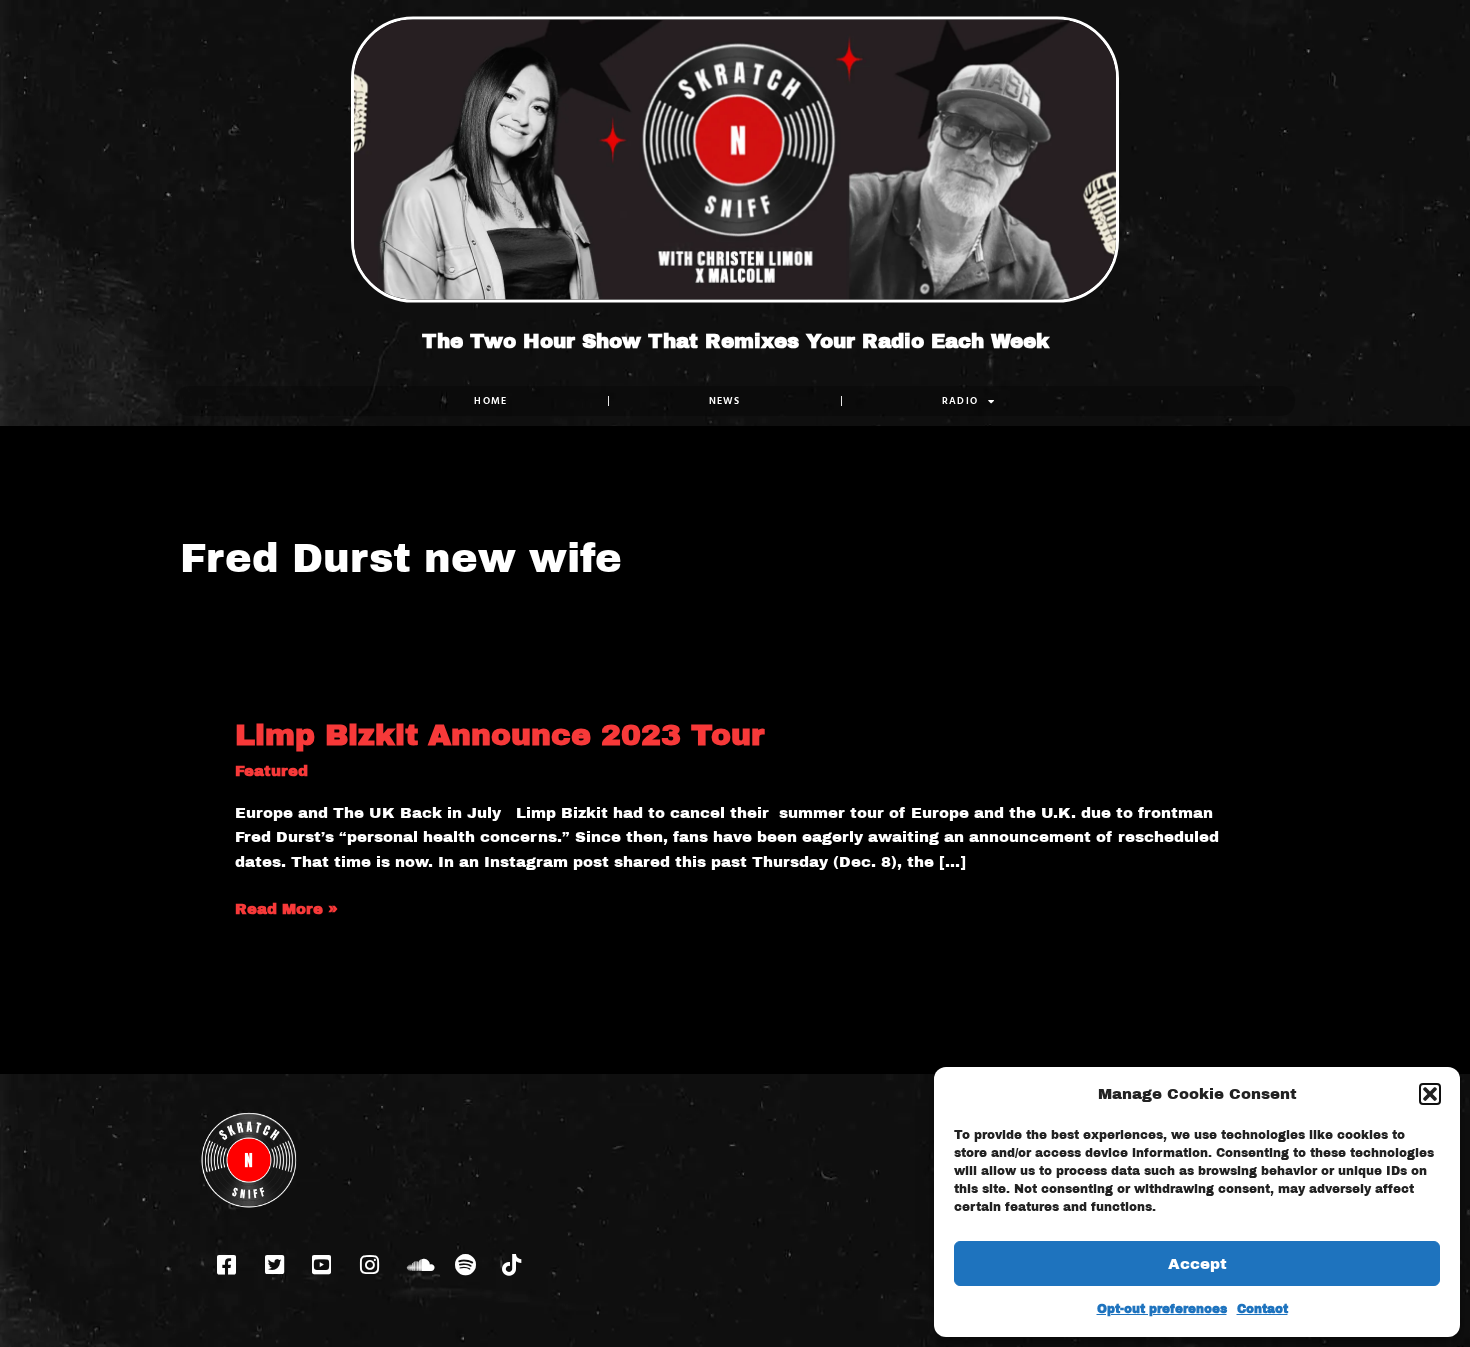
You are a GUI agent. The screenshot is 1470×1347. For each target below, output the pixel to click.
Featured (271, 771)
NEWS (725, 400)
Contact (1262, 1309)
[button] (1430, 1094)
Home (490, 400)
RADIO (960, 400)
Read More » (286, 907)
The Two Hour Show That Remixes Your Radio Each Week (735, 341)
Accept (1197, 1264)
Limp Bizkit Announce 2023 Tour (499, 735)
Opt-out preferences (1162, 1309)
